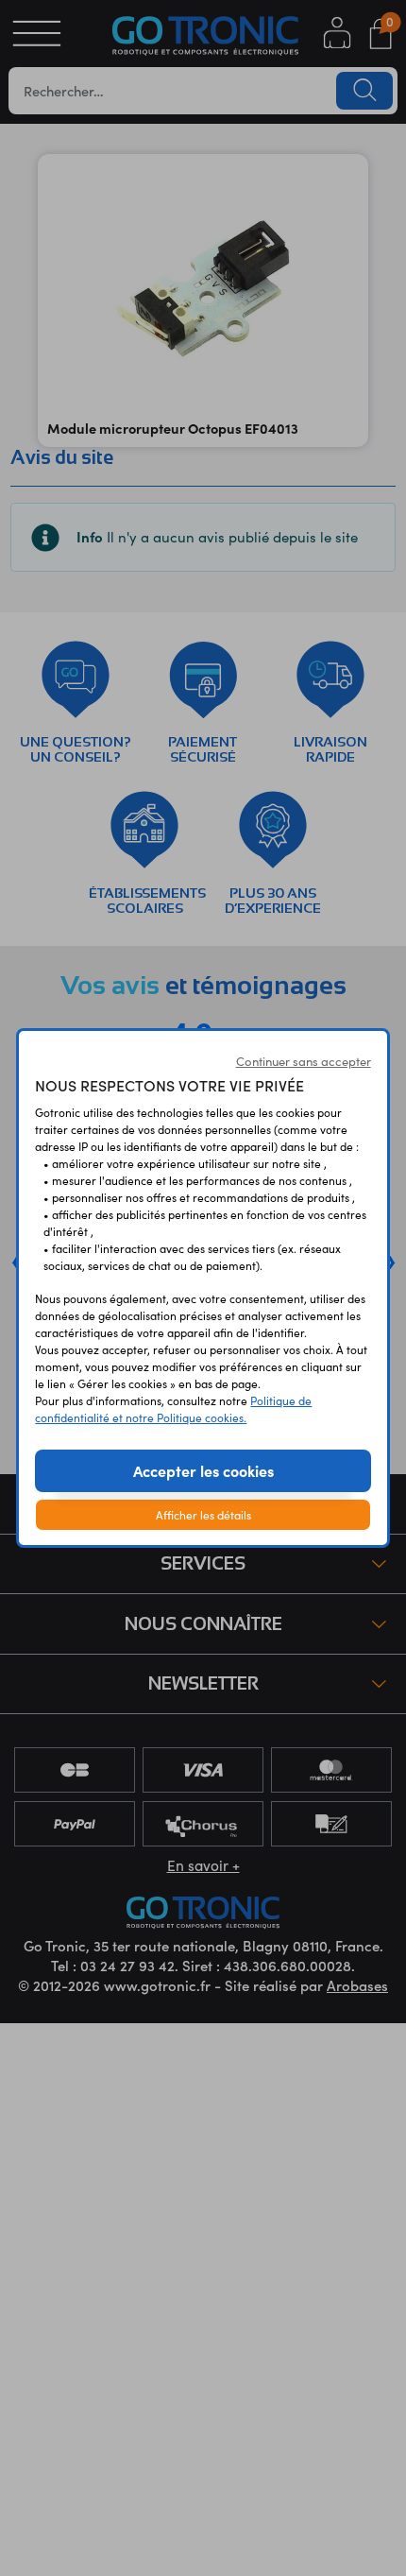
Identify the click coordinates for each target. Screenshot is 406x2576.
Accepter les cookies (203, 1470)
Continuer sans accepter (304, 1061)
